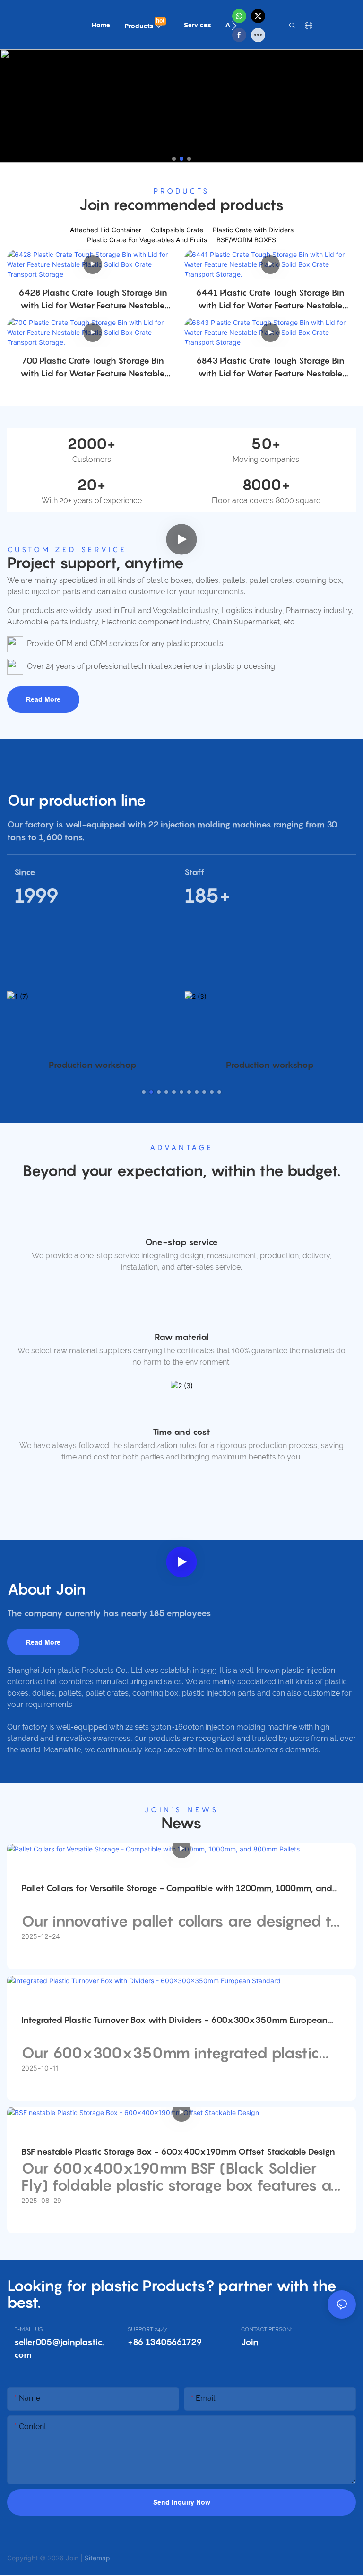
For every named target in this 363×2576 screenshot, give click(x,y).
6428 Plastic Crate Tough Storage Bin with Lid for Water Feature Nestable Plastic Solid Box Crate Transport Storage (93, 300)
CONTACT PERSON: (266, 2329)
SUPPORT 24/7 (147, 2329)
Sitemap (97, 2558)
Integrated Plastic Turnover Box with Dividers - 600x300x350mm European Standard (174, 2021)
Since (25, 872)
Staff (194, 872)
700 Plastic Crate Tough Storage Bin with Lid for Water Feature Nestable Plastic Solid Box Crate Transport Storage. (93, 368)
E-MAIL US (28, 2329)
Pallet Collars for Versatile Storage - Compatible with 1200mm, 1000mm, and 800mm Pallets (177, 1889)
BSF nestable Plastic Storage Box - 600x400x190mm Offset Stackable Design (178, 2152)
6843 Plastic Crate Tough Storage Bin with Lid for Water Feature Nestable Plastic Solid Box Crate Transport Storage (270, 368)
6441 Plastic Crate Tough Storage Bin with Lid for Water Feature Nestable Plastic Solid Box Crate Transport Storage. (270, 300)
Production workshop (93, 1065)
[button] (234, 26)
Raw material (182, 1337)
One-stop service (181, 1242)
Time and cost (181, 1432)
